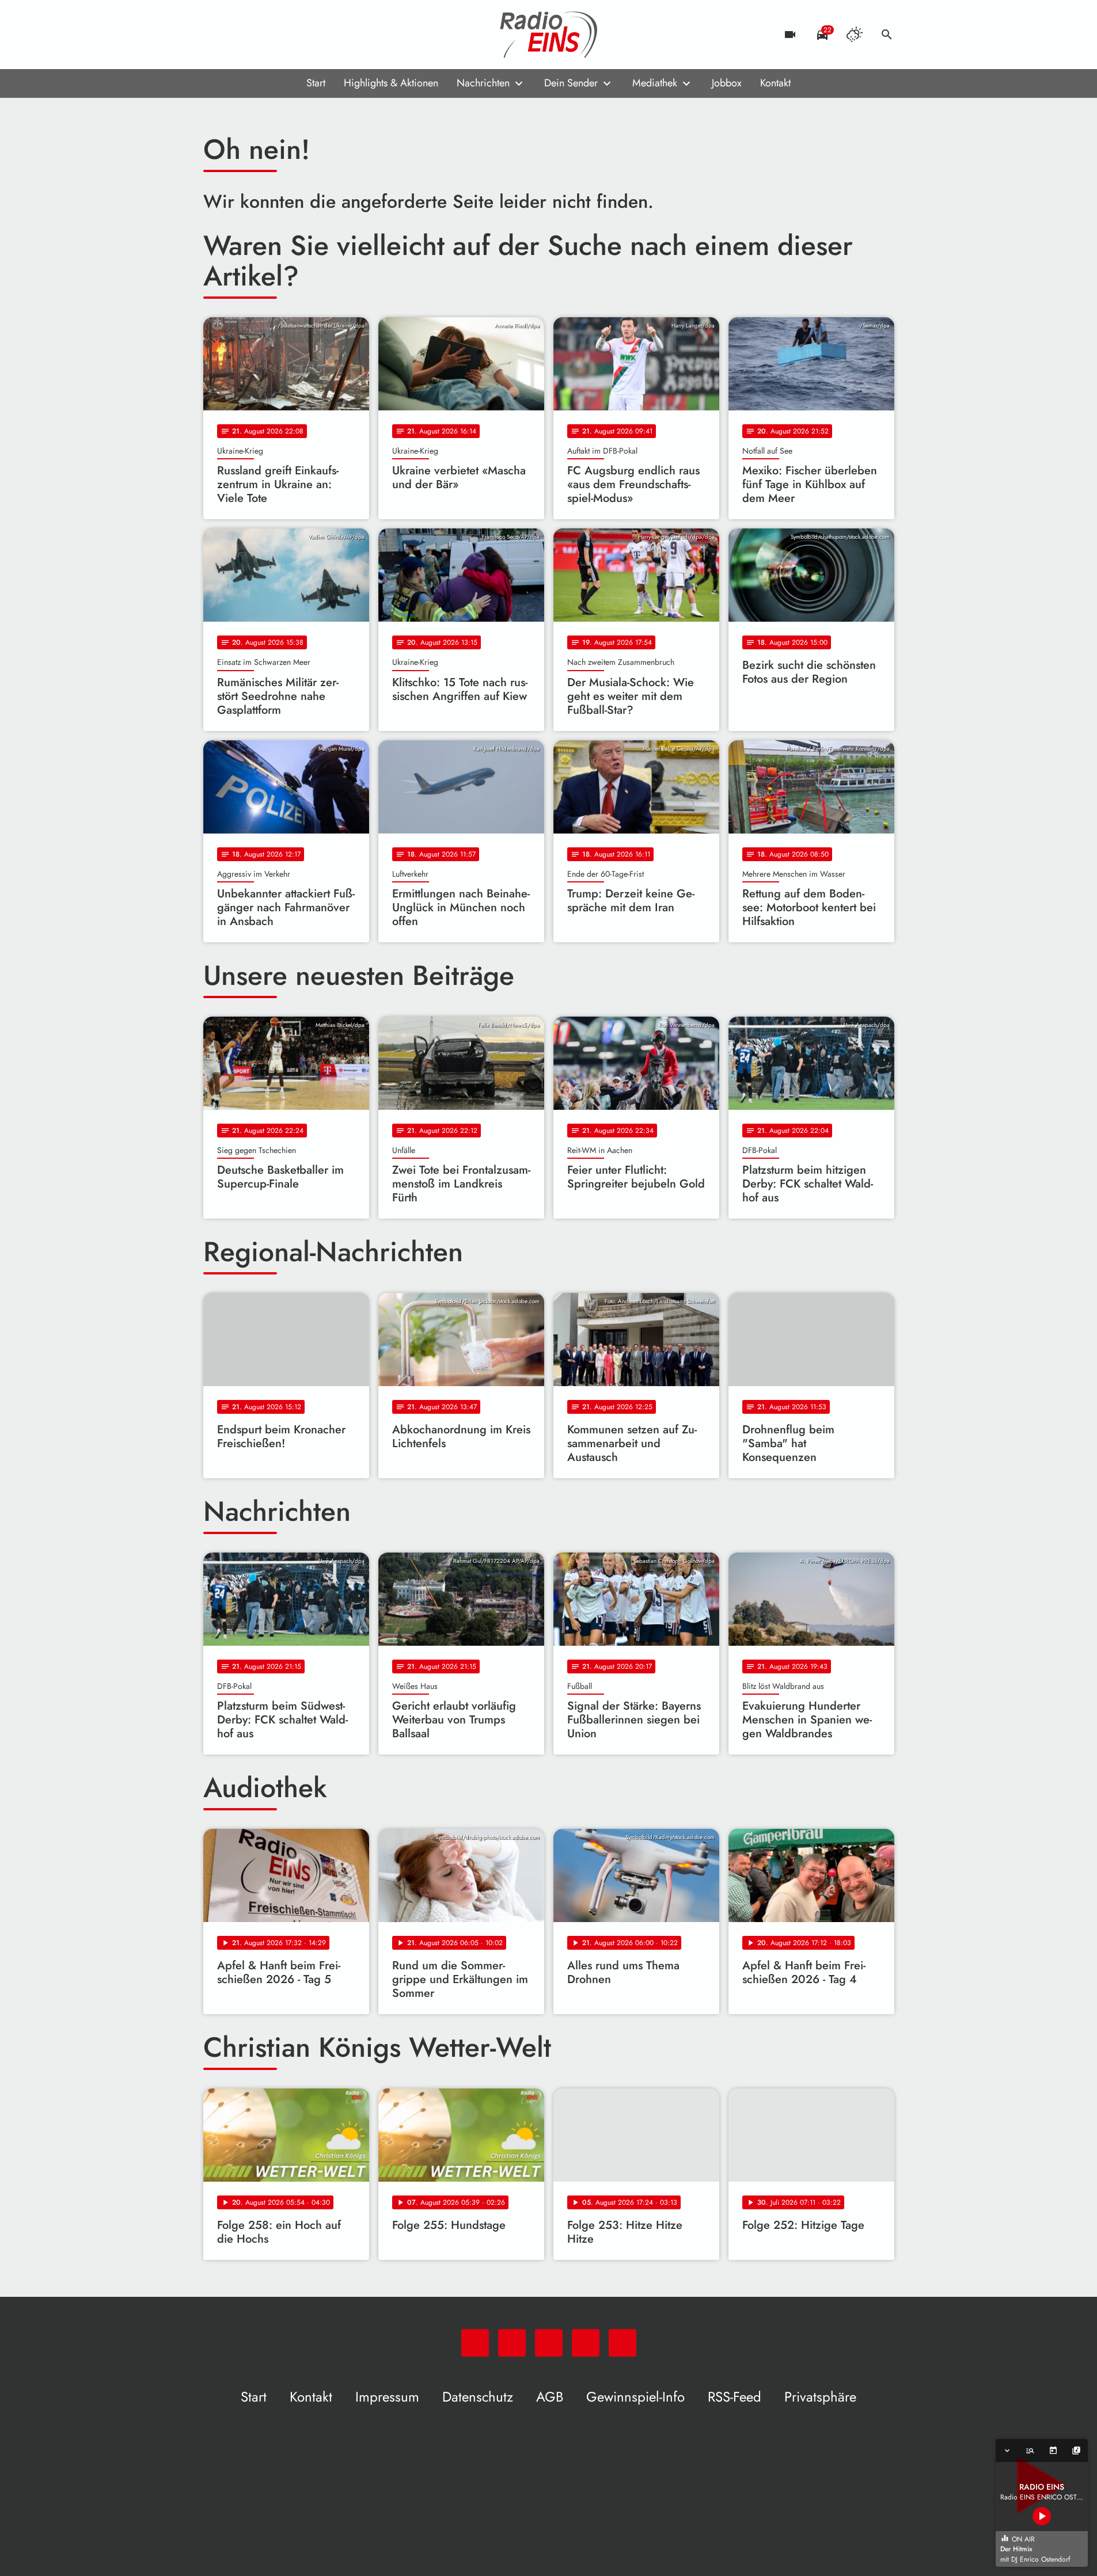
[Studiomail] (284, 35)
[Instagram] (261, 35)
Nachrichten (483, 83)
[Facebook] (238, 35)
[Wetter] (855, 35)
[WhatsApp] (215, 35)
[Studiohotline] (307, 35)
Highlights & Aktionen (391, 83)
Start (316, 83)
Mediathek (655, 83)
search (887, 35)
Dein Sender (571, 83)
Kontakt (775, 83)
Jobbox (727, 83)
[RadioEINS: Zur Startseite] (549, 35)
